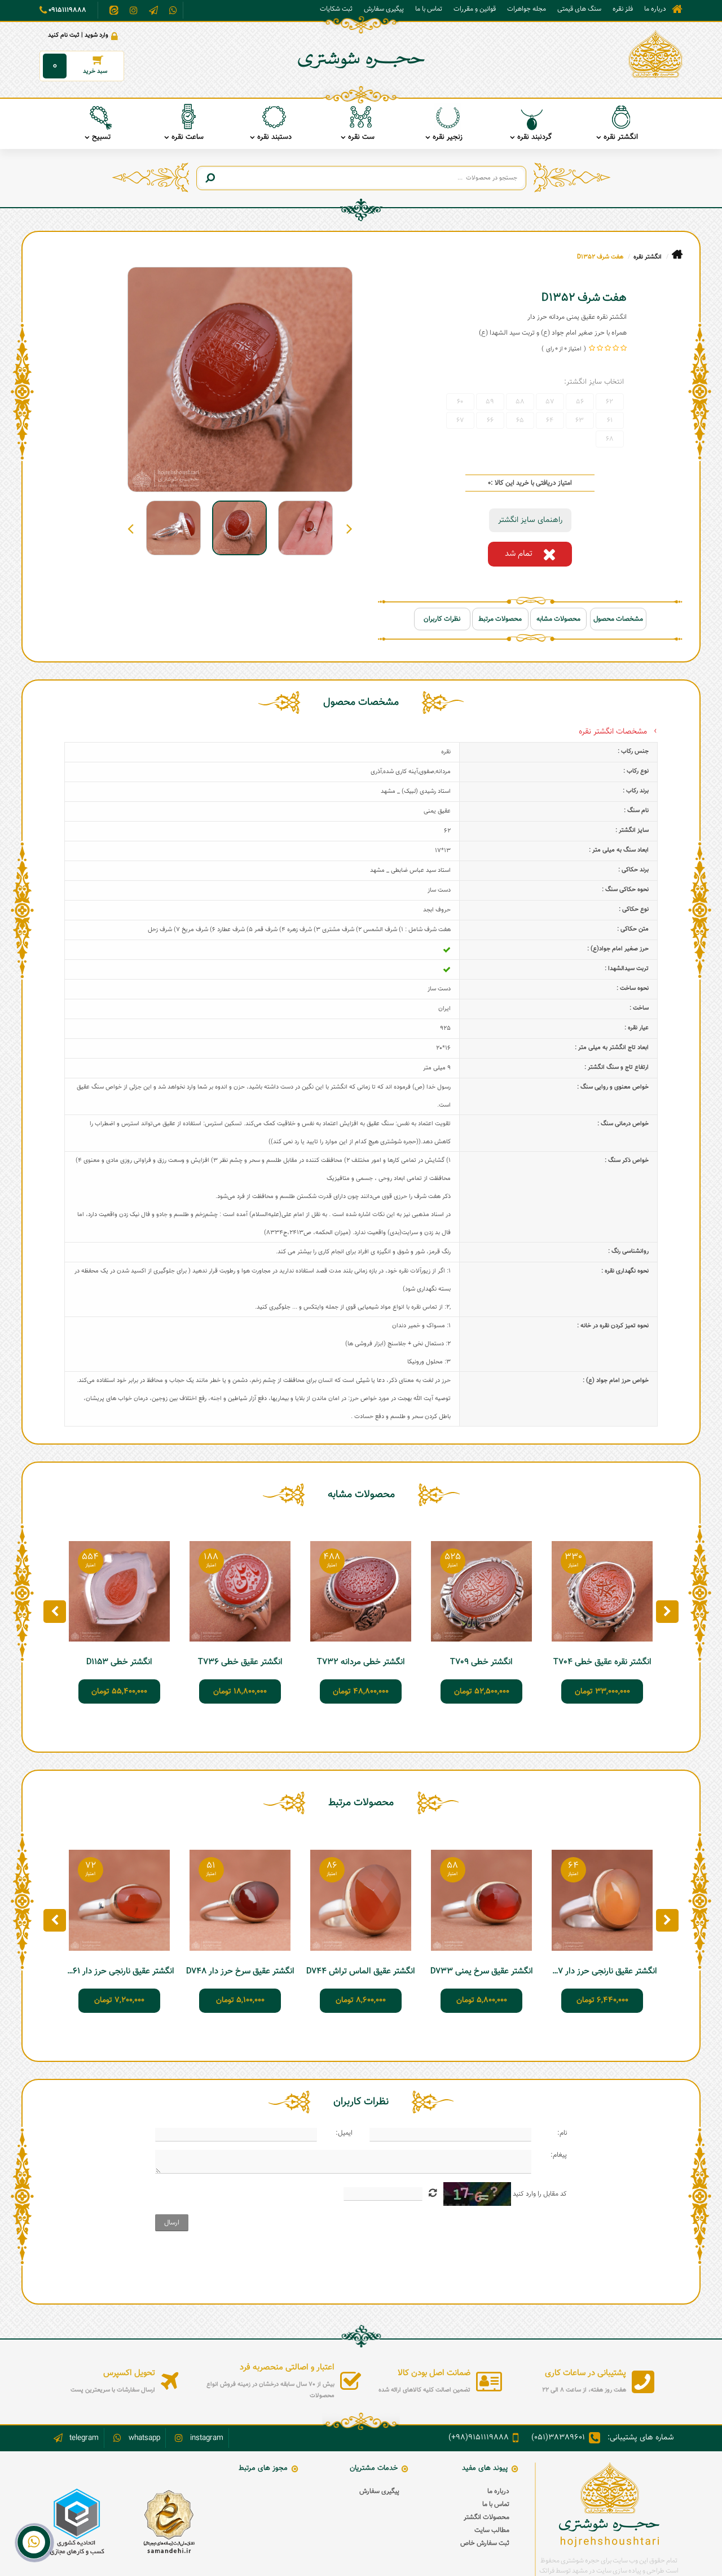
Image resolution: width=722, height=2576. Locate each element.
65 (520, 420)
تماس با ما (429, 9)
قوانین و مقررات (475, 9)
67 (460, 420)
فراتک (547, 2571)
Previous (349, 528)
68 (610, 439)
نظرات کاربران (442, 619)
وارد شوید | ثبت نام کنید (78, 35)
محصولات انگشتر (487, 2517)
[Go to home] (677, 255)
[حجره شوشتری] (655, 54)
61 (610, 420)
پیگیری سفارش (384, 9)
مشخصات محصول (618, 619)
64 (550, 420)
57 (550, 402)
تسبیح (101, 137)
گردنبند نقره (534, 137)
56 (580, 402)
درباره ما (655, 9)
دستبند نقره (274, 137)
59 (490, 402)
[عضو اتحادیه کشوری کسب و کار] (77, 2522)
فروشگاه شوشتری (677, 9)
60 (460, 402)
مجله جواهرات (527, 9)
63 (580, 420)
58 (520, 402)
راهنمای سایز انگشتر (530, 520)
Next (131, 528)
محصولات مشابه (558, 619)
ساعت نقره (188, 137)
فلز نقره (623, 9)
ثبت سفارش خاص (485, 2543)
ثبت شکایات (336, 9)
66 (490, 420)
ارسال (172, 2223)
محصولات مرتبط (500, 619)
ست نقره (361, 137)
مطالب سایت (492, 2530)
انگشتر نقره (621, 137)
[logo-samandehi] (169, 2522)
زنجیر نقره (448, 137)
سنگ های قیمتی (579, 9)
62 (609, 402)
